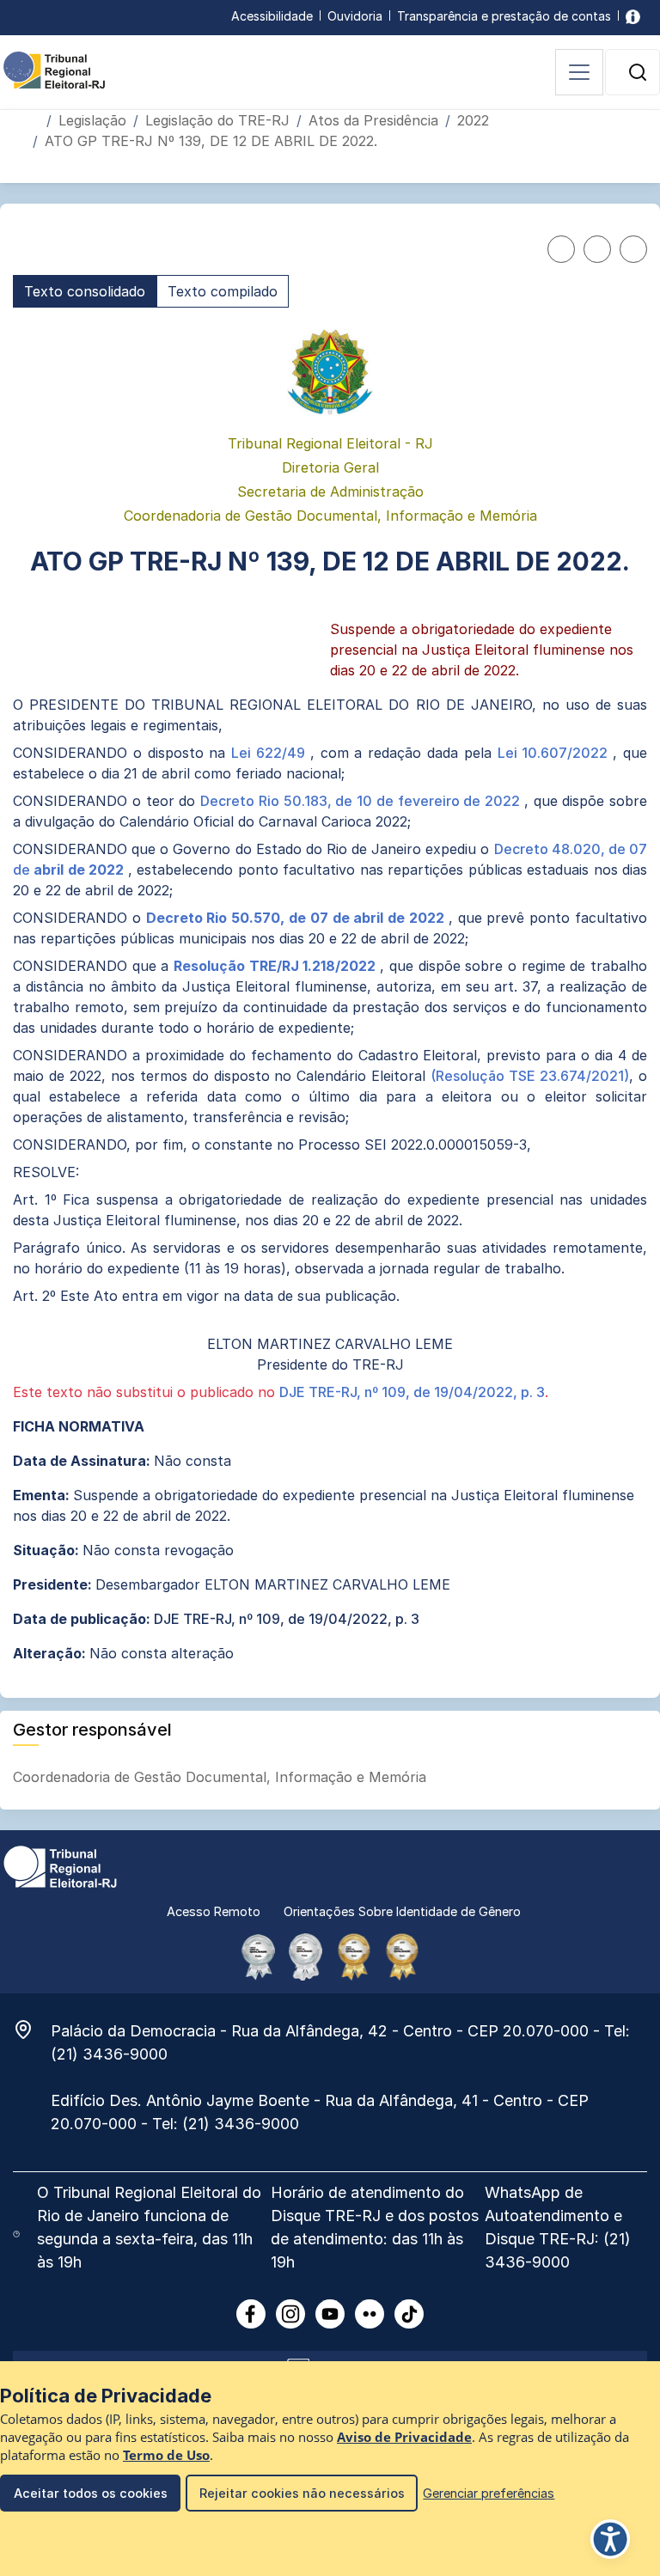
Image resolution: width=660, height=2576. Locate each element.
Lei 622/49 (271, 753)
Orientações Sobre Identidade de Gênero (402, 1911)
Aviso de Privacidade (404, 2437)
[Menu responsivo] (579, 72)
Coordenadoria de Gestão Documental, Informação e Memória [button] (222, 1777)
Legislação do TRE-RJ (217, 120)
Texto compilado (223, 291)
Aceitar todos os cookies (91, 2493)
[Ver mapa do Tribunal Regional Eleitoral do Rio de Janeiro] (32, 2030)
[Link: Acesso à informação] (633, 16)
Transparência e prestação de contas (504, 16)
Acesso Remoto (214, 1911)
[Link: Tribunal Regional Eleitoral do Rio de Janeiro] (60, 1865)
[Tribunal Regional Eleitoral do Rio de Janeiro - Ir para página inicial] (54, 69)
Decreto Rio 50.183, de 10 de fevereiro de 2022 (362, 801)
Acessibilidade (272, 16)
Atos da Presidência (373, 120)
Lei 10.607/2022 (556, 753)
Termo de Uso (166, 2455)
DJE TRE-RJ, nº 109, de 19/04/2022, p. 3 (412, 1392)
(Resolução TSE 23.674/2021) (530, 1076)
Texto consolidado (85, 291)
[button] (638, 72)
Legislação (92, 120)
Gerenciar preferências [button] (489, 2493)
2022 (473, 120)
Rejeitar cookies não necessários (302, 2493)
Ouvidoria (355, 16)
